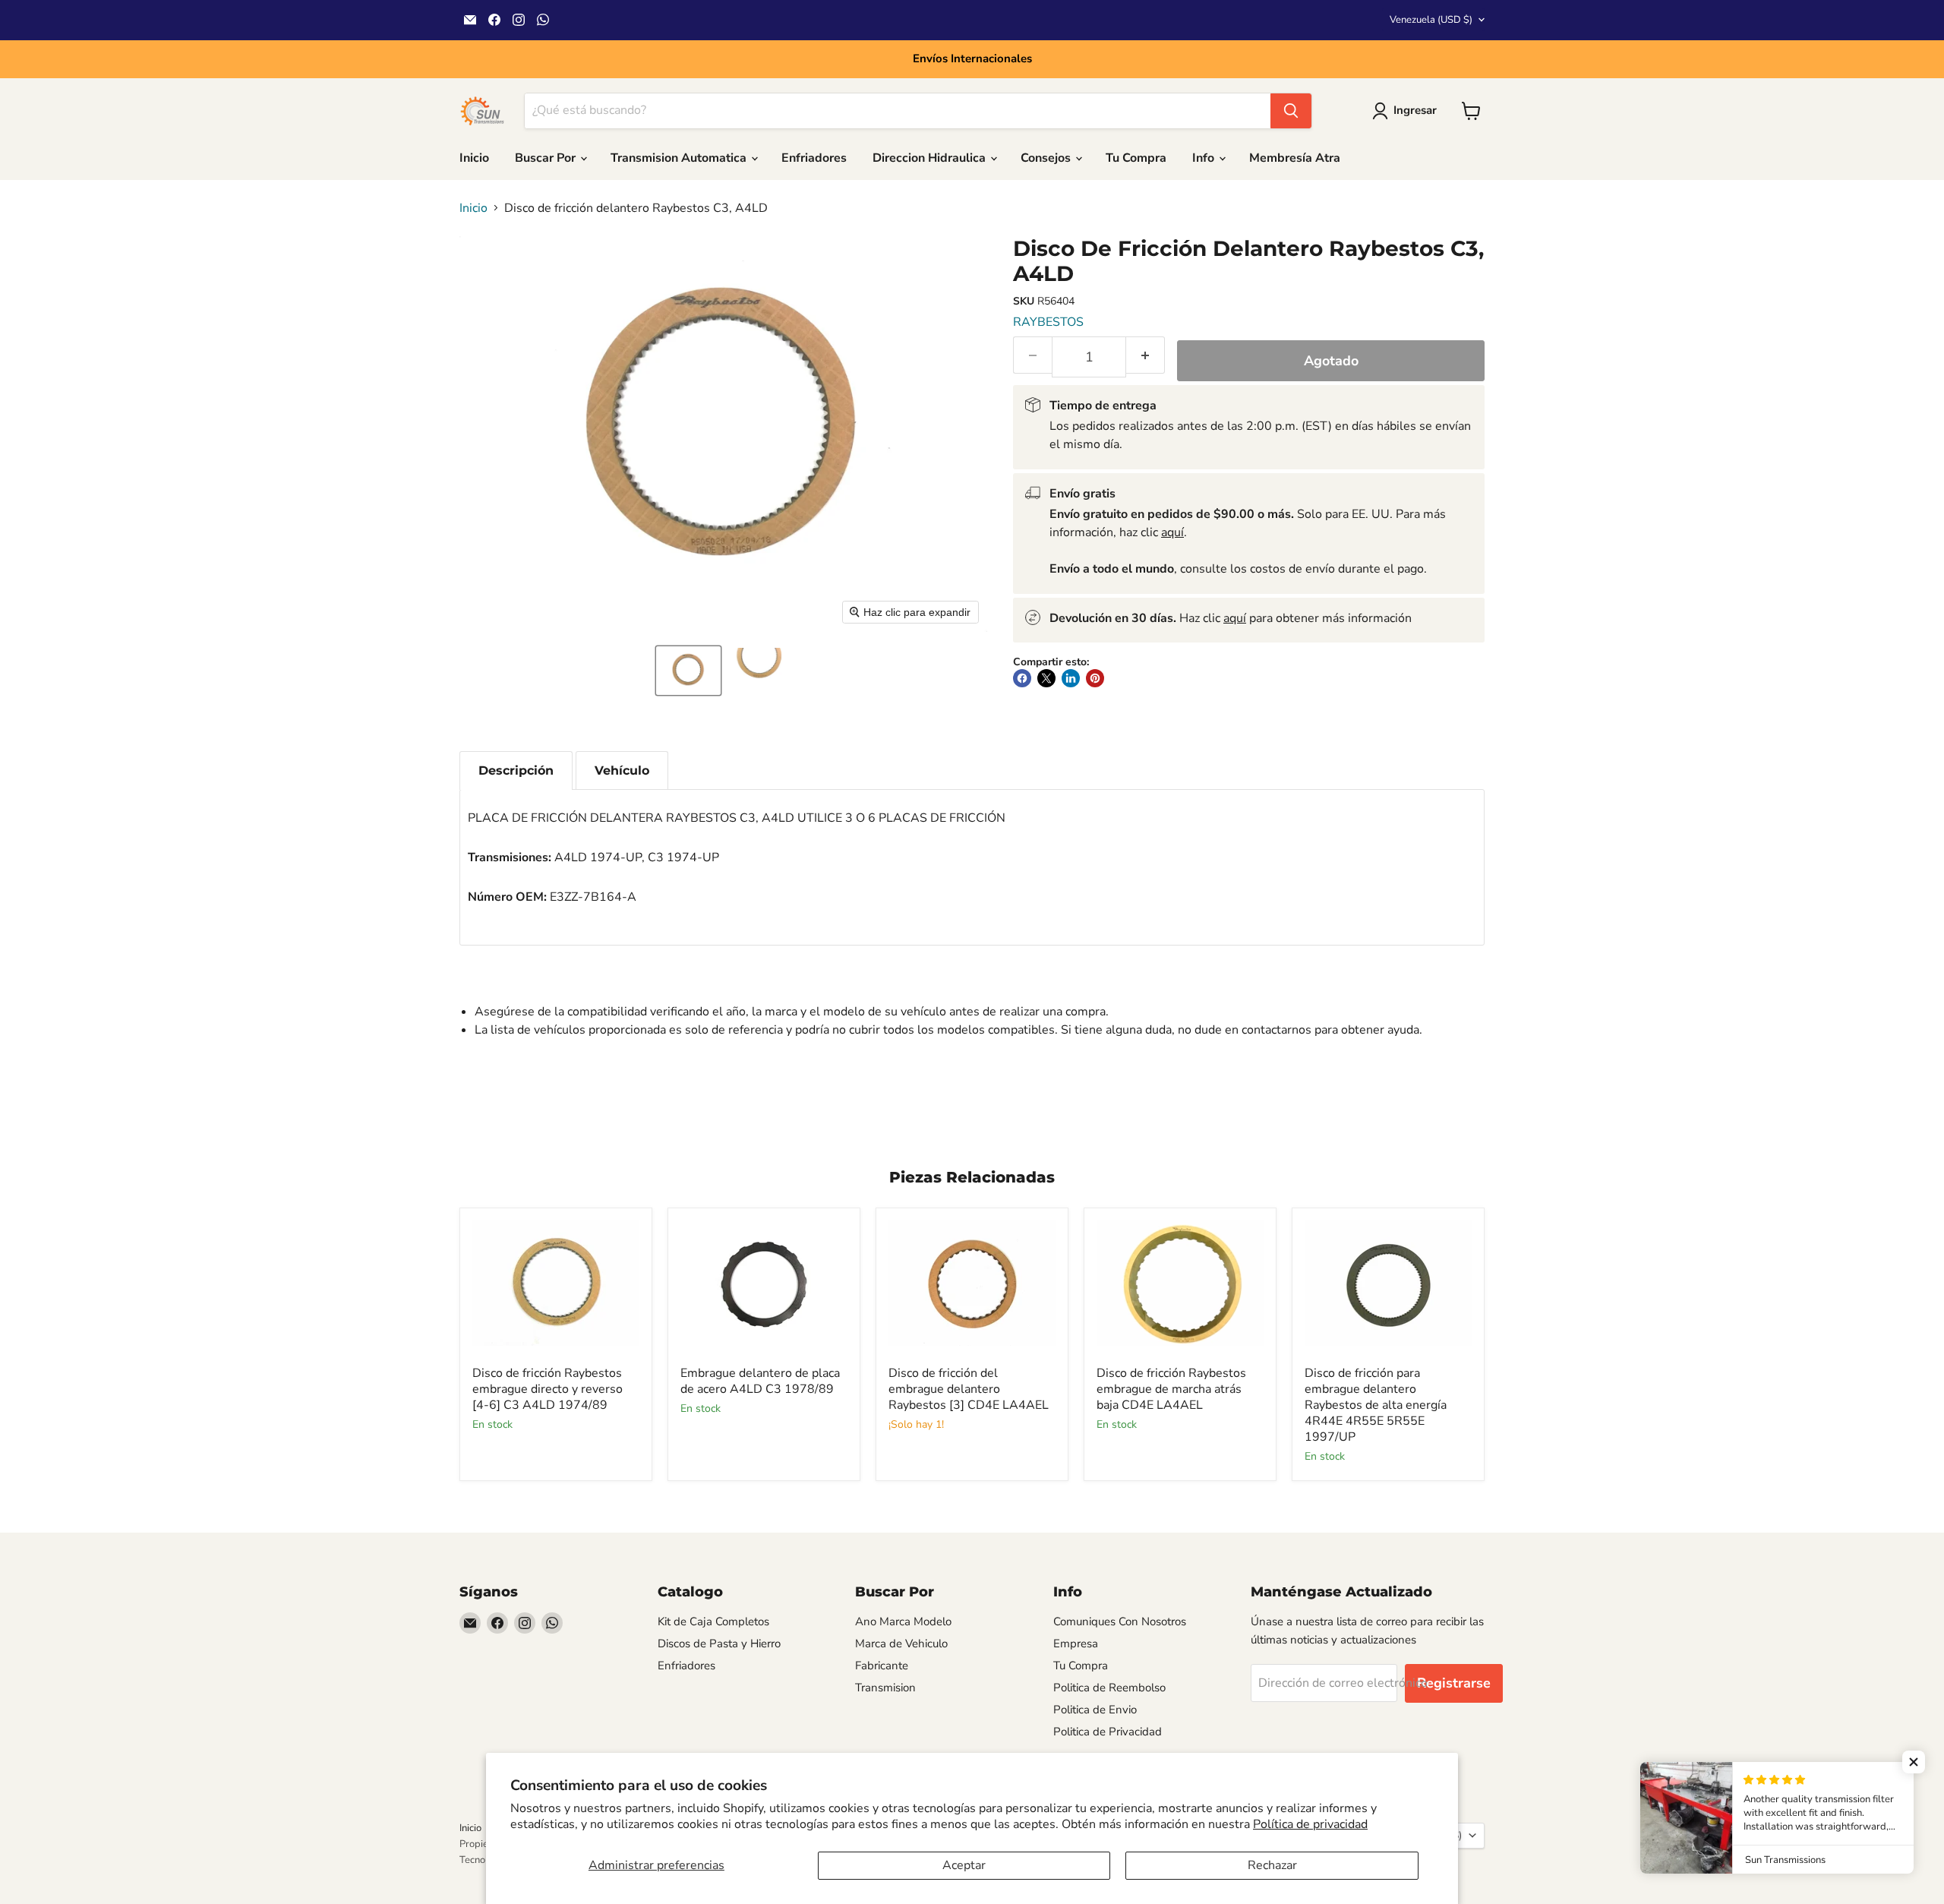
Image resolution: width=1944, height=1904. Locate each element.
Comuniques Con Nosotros (1120, 1621)
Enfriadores (814, 158)
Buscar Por (547, 158)
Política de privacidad (1310, 1824)
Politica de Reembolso (1109, 1688)
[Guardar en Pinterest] (1095, 678)
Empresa (1076, 1644)
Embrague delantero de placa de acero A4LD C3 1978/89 (760, 1381)
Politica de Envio (1095, 1710)
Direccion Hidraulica (931, 158)
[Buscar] (1291, 111)
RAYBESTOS (1048, 322)
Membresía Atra (1295, 158)
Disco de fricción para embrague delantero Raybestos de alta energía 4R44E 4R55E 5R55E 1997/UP (1376, 1405)
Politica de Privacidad (1108, 1732)
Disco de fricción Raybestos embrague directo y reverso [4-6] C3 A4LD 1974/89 (548, 1389)
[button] (688, 671)
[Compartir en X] (1046, 678)
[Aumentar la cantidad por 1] (1146, 355)
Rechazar (1272, 1865)
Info (1205, 158)
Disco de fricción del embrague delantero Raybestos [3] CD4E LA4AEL (969, 1389)
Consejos (1047, 158)
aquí (1172, 532)
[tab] (516, 770)
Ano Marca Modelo (903, 1621)
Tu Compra (1136, 158)
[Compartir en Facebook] (1022, 678)
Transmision (885, 1688)
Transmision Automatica (680, 158)
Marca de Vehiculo (901, 1644)
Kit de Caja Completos (713, 1621)
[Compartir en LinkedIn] (1071, 678)
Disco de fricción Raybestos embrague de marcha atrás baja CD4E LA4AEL (1171, 1389)
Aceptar (964, 1865)
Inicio (474, 158)
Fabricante (882, 1666)
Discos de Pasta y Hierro (719, 1644)
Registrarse (1454, 1683)
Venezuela (1431, 20)
